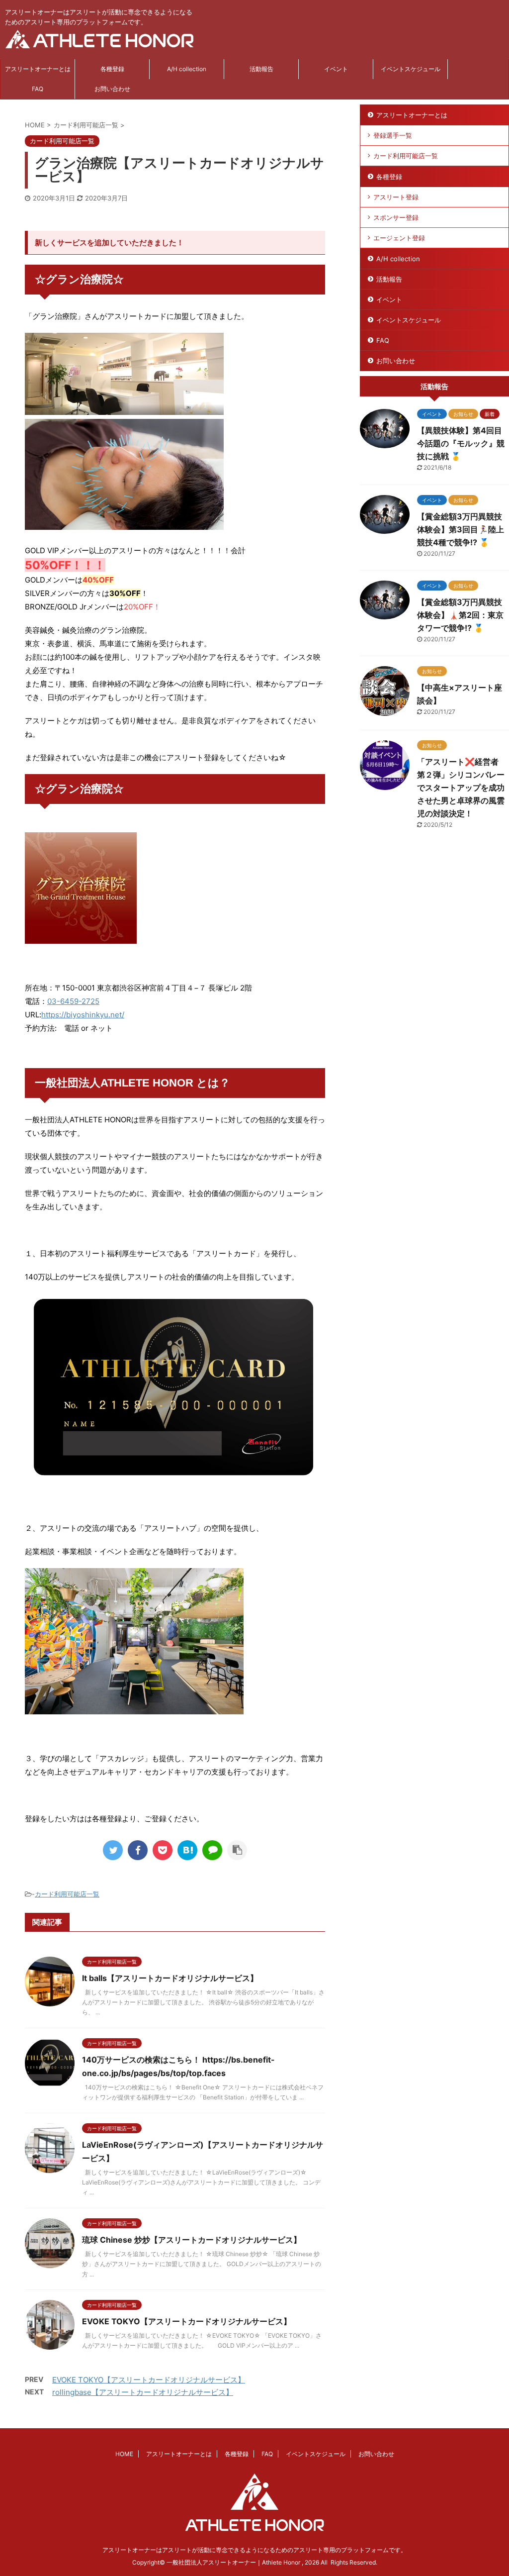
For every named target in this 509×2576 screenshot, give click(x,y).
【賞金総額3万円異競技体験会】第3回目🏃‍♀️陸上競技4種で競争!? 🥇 (461, 529)
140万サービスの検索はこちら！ (142, 2060)
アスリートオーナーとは (38, 69)
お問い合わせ (112, 89)
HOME (124, 2454)
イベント (336, 69)
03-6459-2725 (73, 1001)
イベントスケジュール (411, 69)
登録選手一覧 (393, 135)
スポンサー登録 (396, 217)
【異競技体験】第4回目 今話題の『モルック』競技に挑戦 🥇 (461, 443)
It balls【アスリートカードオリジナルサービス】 (170, 1978)
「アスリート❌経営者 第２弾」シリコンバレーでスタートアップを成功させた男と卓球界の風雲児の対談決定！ (462, 788)
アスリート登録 (396, 197)
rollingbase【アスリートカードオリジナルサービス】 (143, 2392)
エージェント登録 (399, 238)
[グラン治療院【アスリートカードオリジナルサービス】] (187, 1850)
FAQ (38, 89)
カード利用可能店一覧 (67, 1894)
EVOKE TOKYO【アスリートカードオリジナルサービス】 (187, 2321)
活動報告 (261, 69)
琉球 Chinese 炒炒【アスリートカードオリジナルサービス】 (192, 2240)
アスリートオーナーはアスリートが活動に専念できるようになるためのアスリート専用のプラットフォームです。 (254, 2550)
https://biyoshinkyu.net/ (83, 1015)
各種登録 (112, 69)
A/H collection (187, 69)
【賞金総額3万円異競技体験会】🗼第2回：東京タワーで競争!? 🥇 (460, 615)
